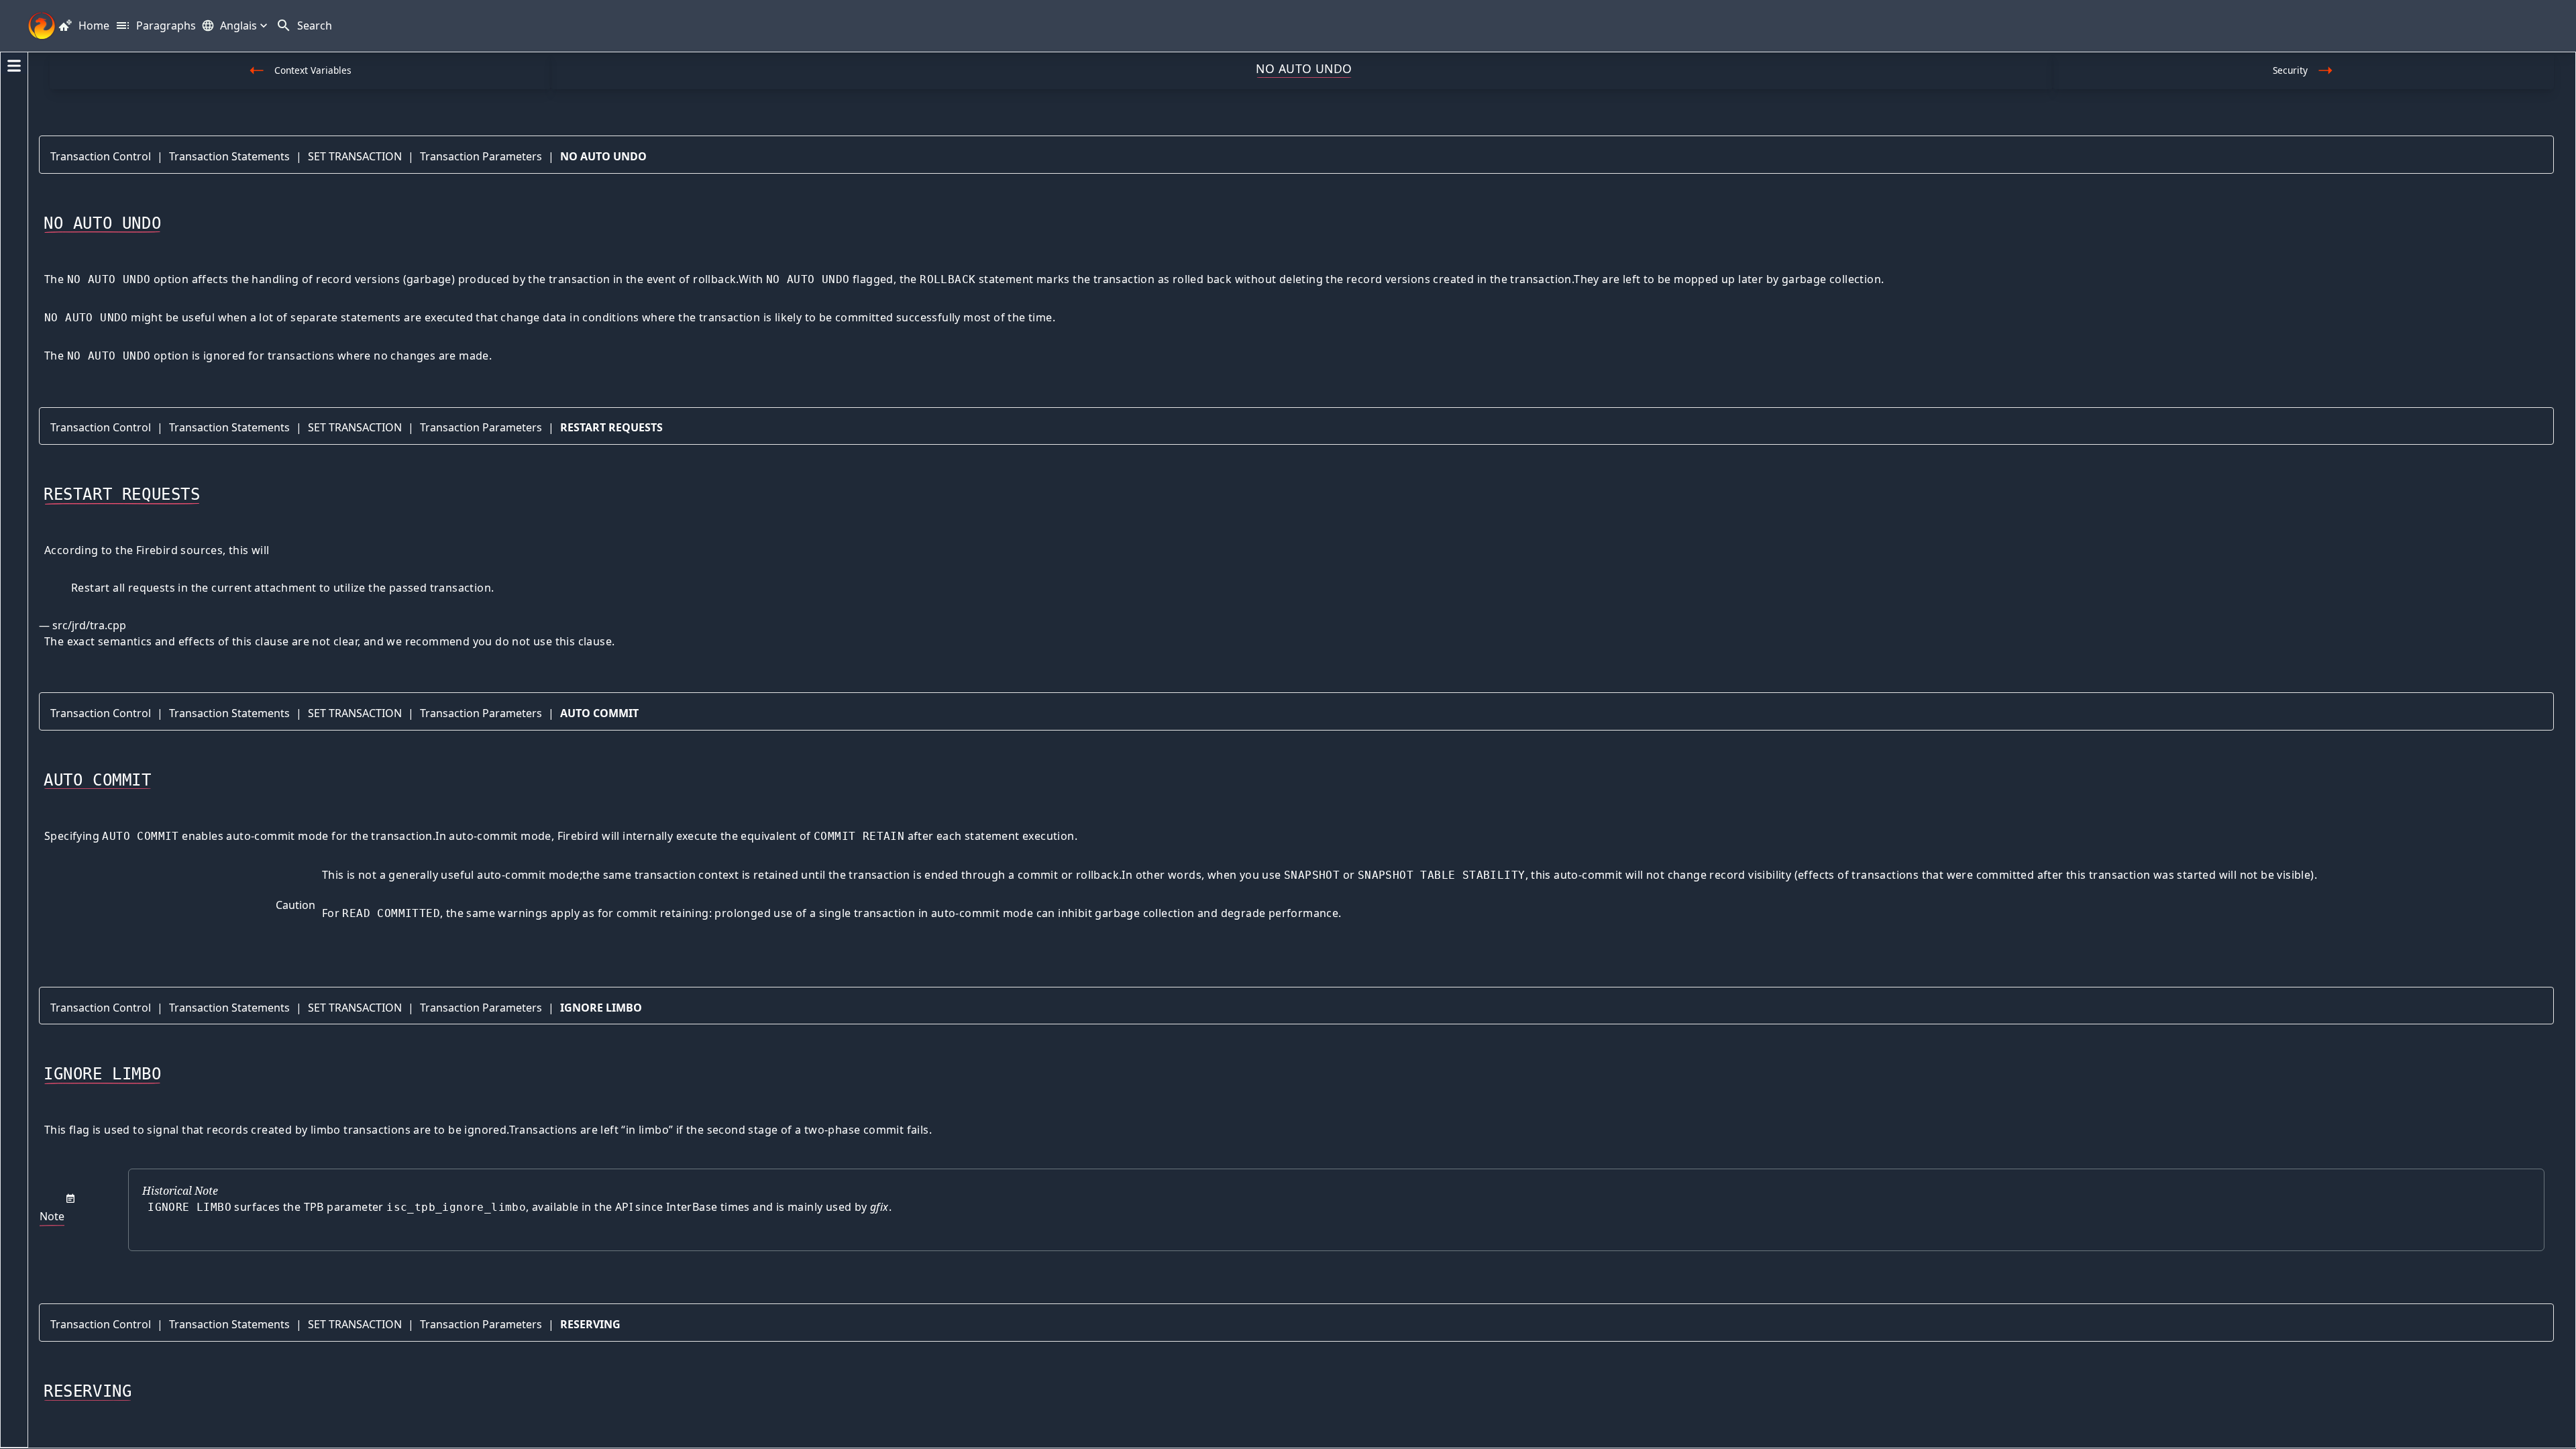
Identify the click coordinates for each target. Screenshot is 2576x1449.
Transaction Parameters (481, 156)
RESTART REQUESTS (611, 427)
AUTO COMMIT (599, 713)
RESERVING (590, 1324)
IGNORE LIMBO (601, 1008)
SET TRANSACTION (355, 156)
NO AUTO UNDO (603, 156)
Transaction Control (101, 156)
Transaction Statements (229, 156)
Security (2290, 70)
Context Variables (313, 70)
